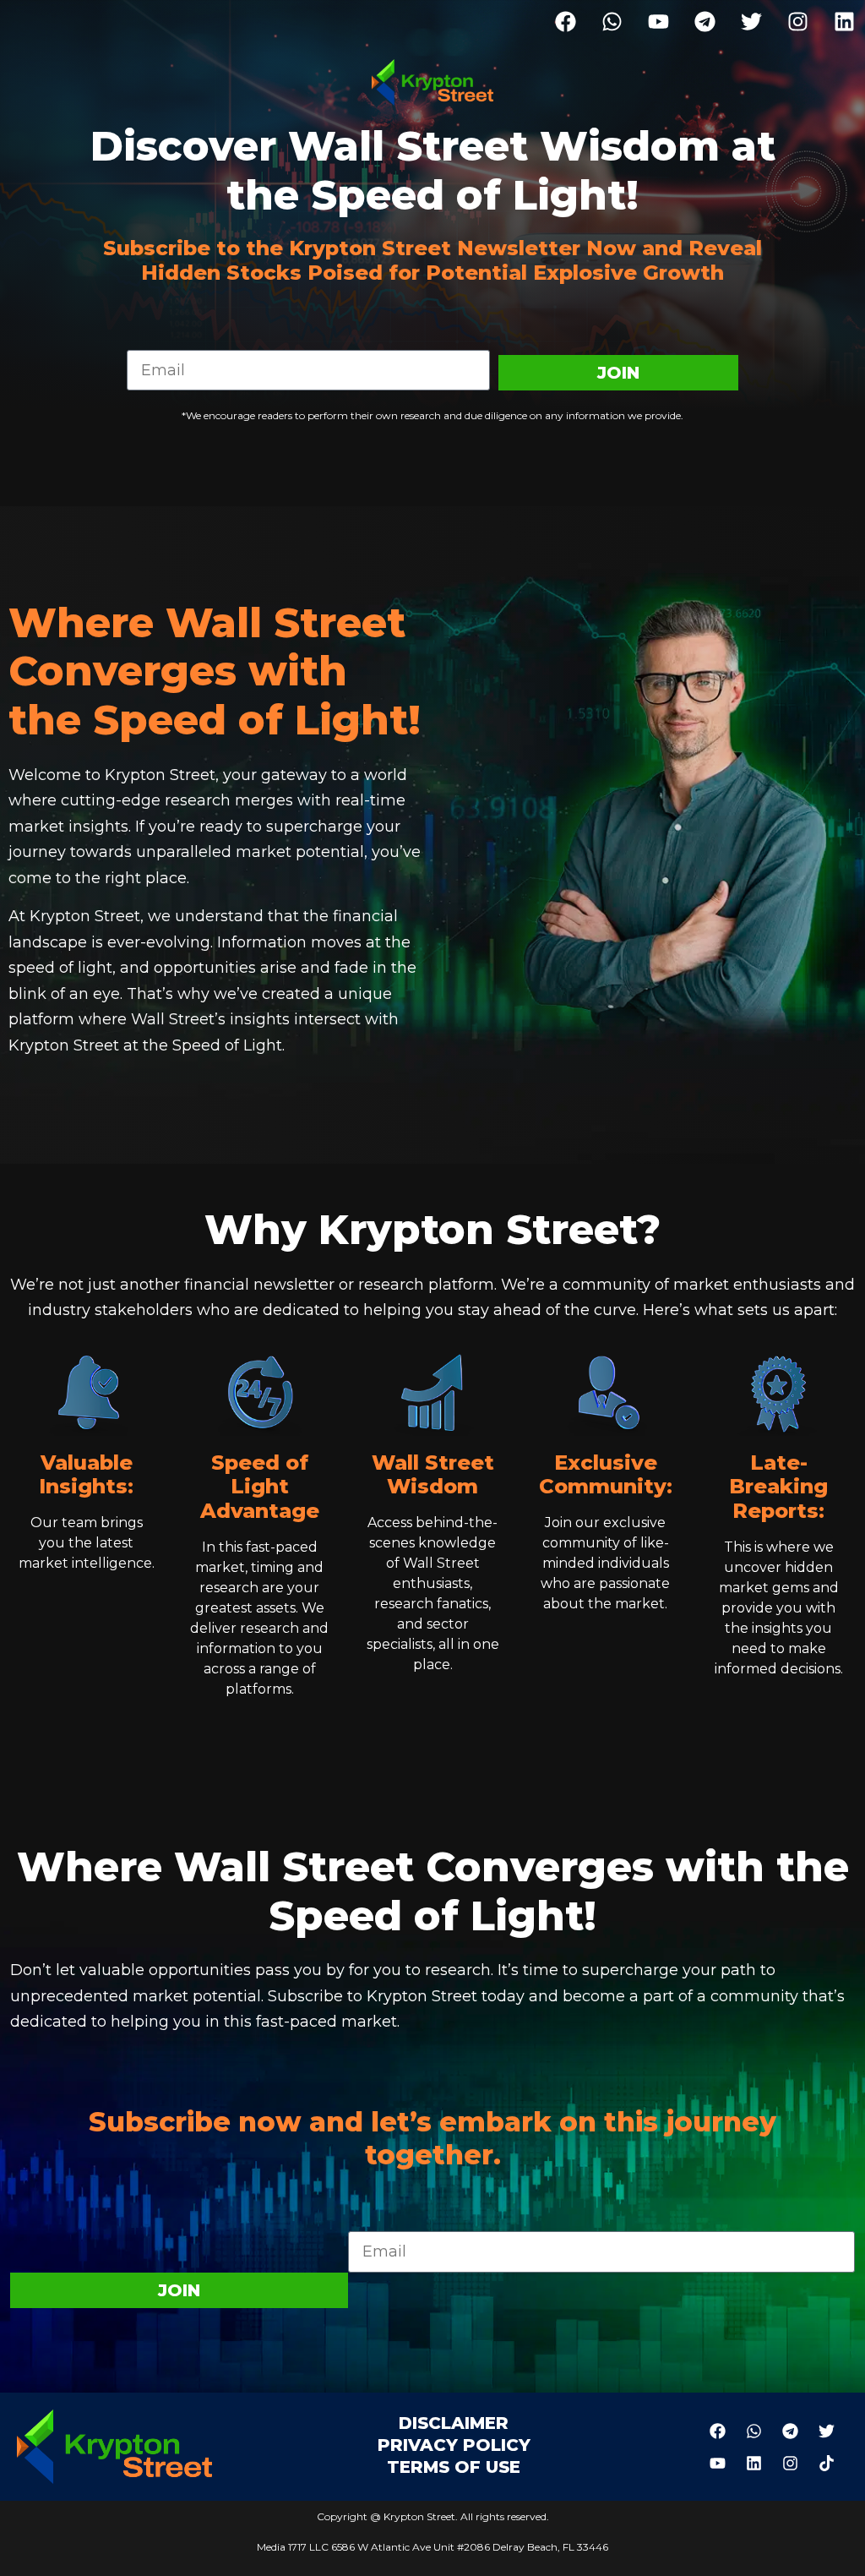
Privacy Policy (454, 2445)
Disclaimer (454, 2423)
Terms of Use (454, 2467)
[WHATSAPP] (612, 21)
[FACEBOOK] (565, 21)
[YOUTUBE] (658, 21)
